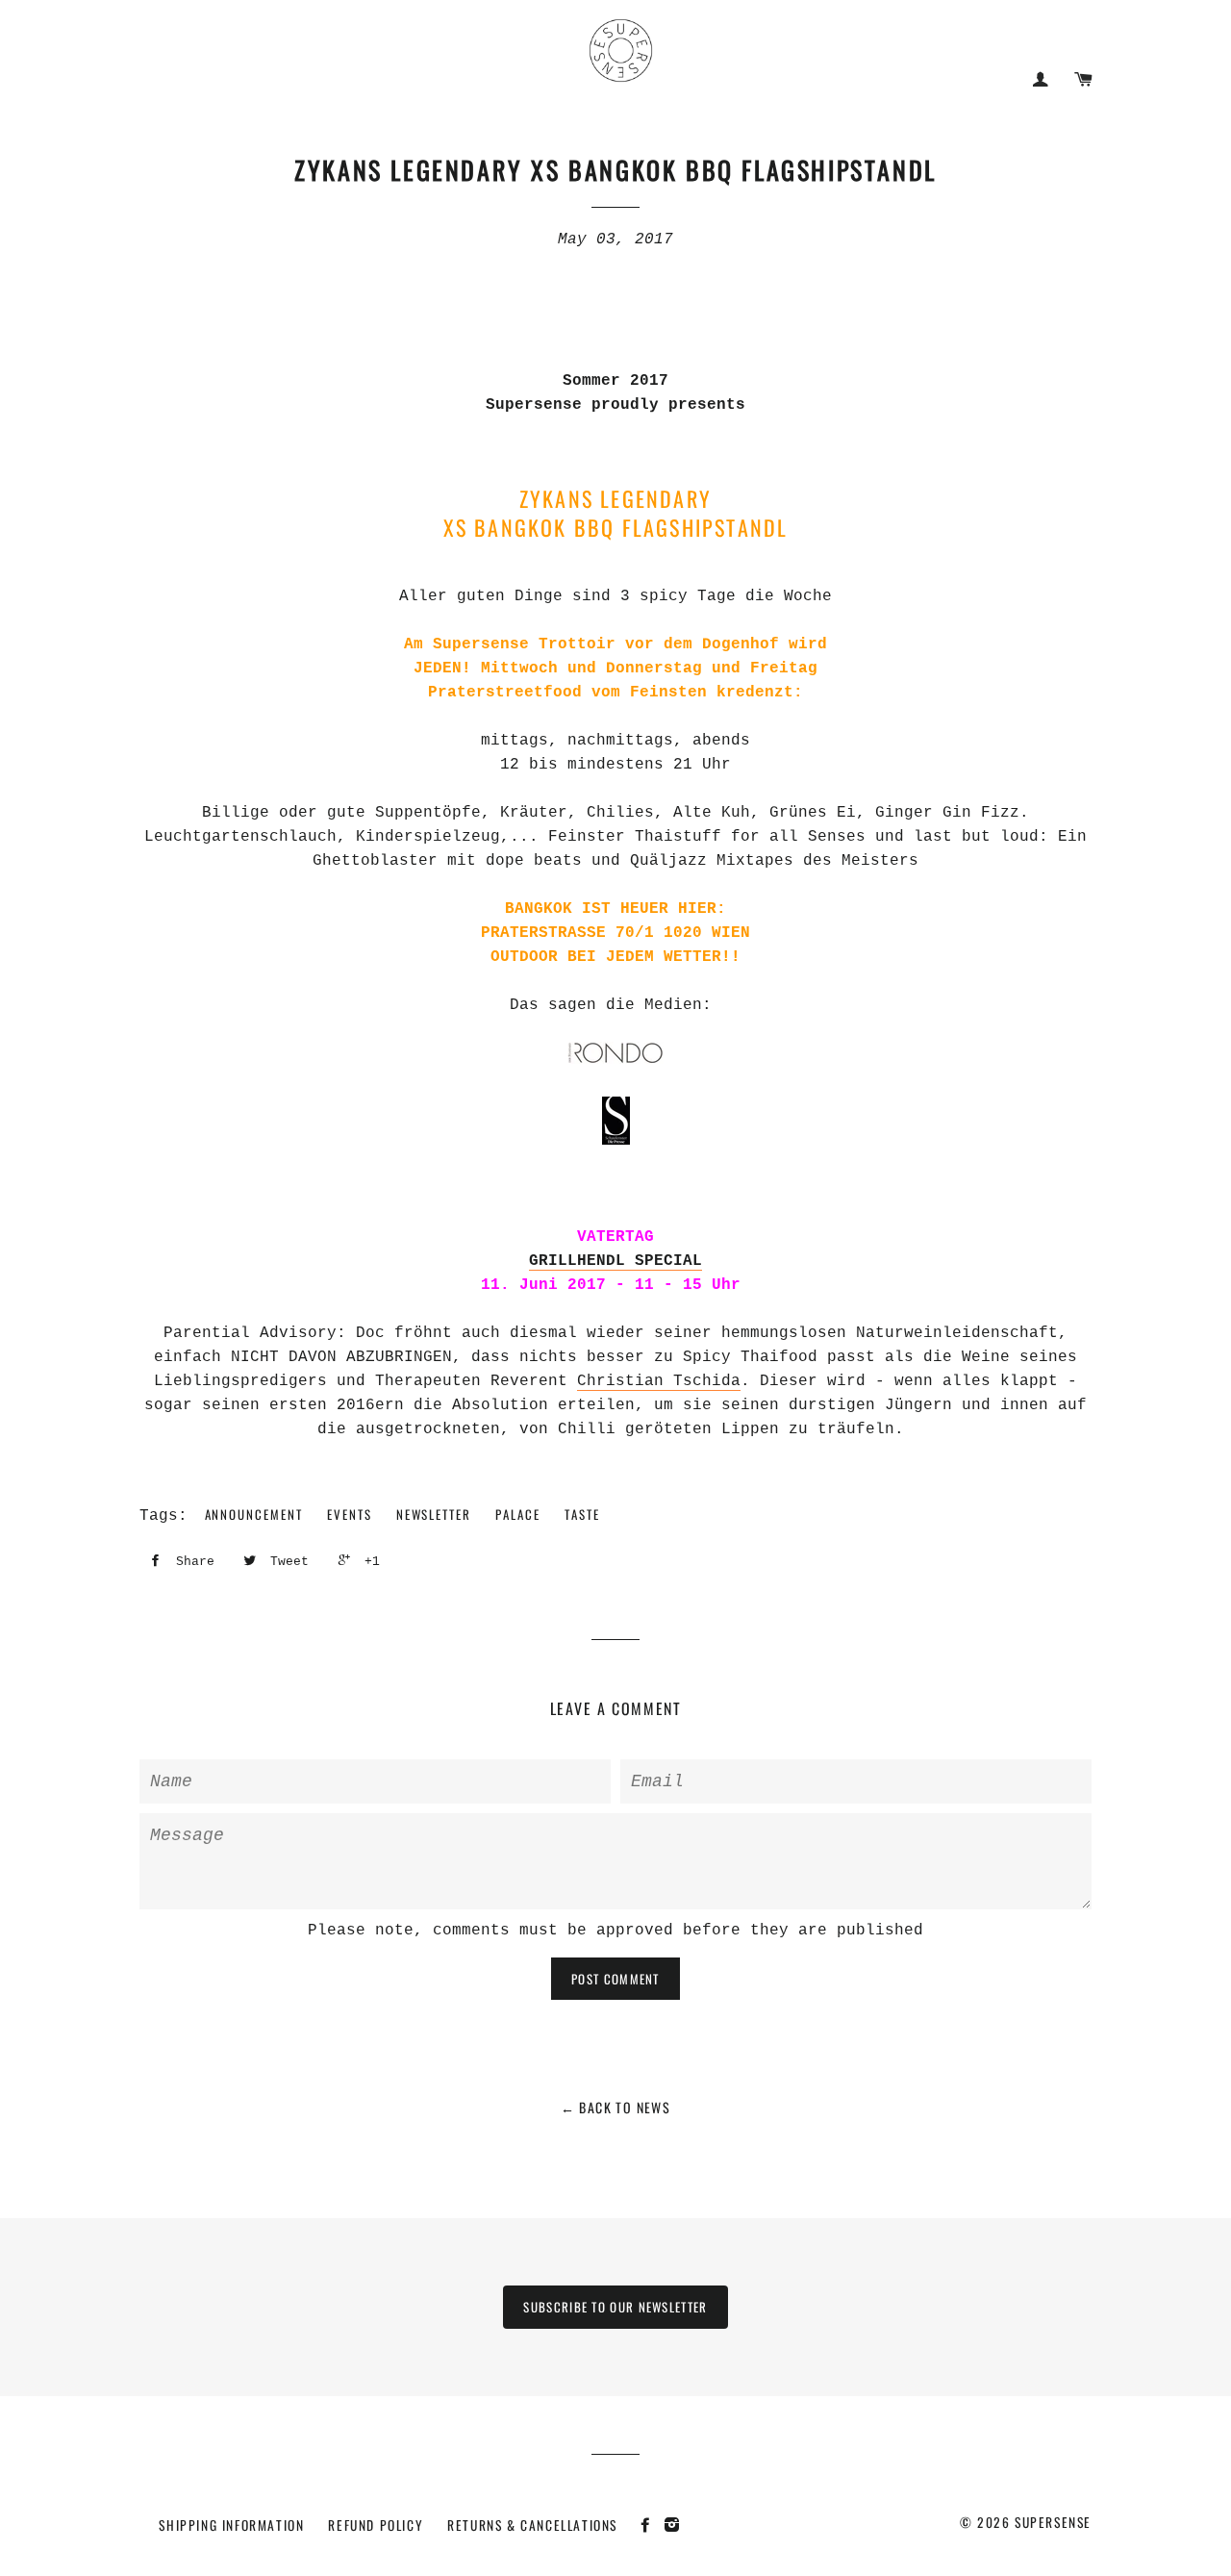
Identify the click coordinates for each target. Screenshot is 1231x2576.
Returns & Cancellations (532, 2525)
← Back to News (616, 2107)
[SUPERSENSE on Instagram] (675, 2524)
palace (518, 1514)
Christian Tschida (659, 1381)
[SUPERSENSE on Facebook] (651, 2524)
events (350, 1514)
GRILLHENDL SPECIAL (615, 1261)
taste (582, 1514)
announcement (254, 1514)
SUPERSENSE (1053, 2522)
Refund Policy (376, 2525)
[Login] (1040, 79)
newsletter (434, 1514)
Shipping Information (231, 2525)
